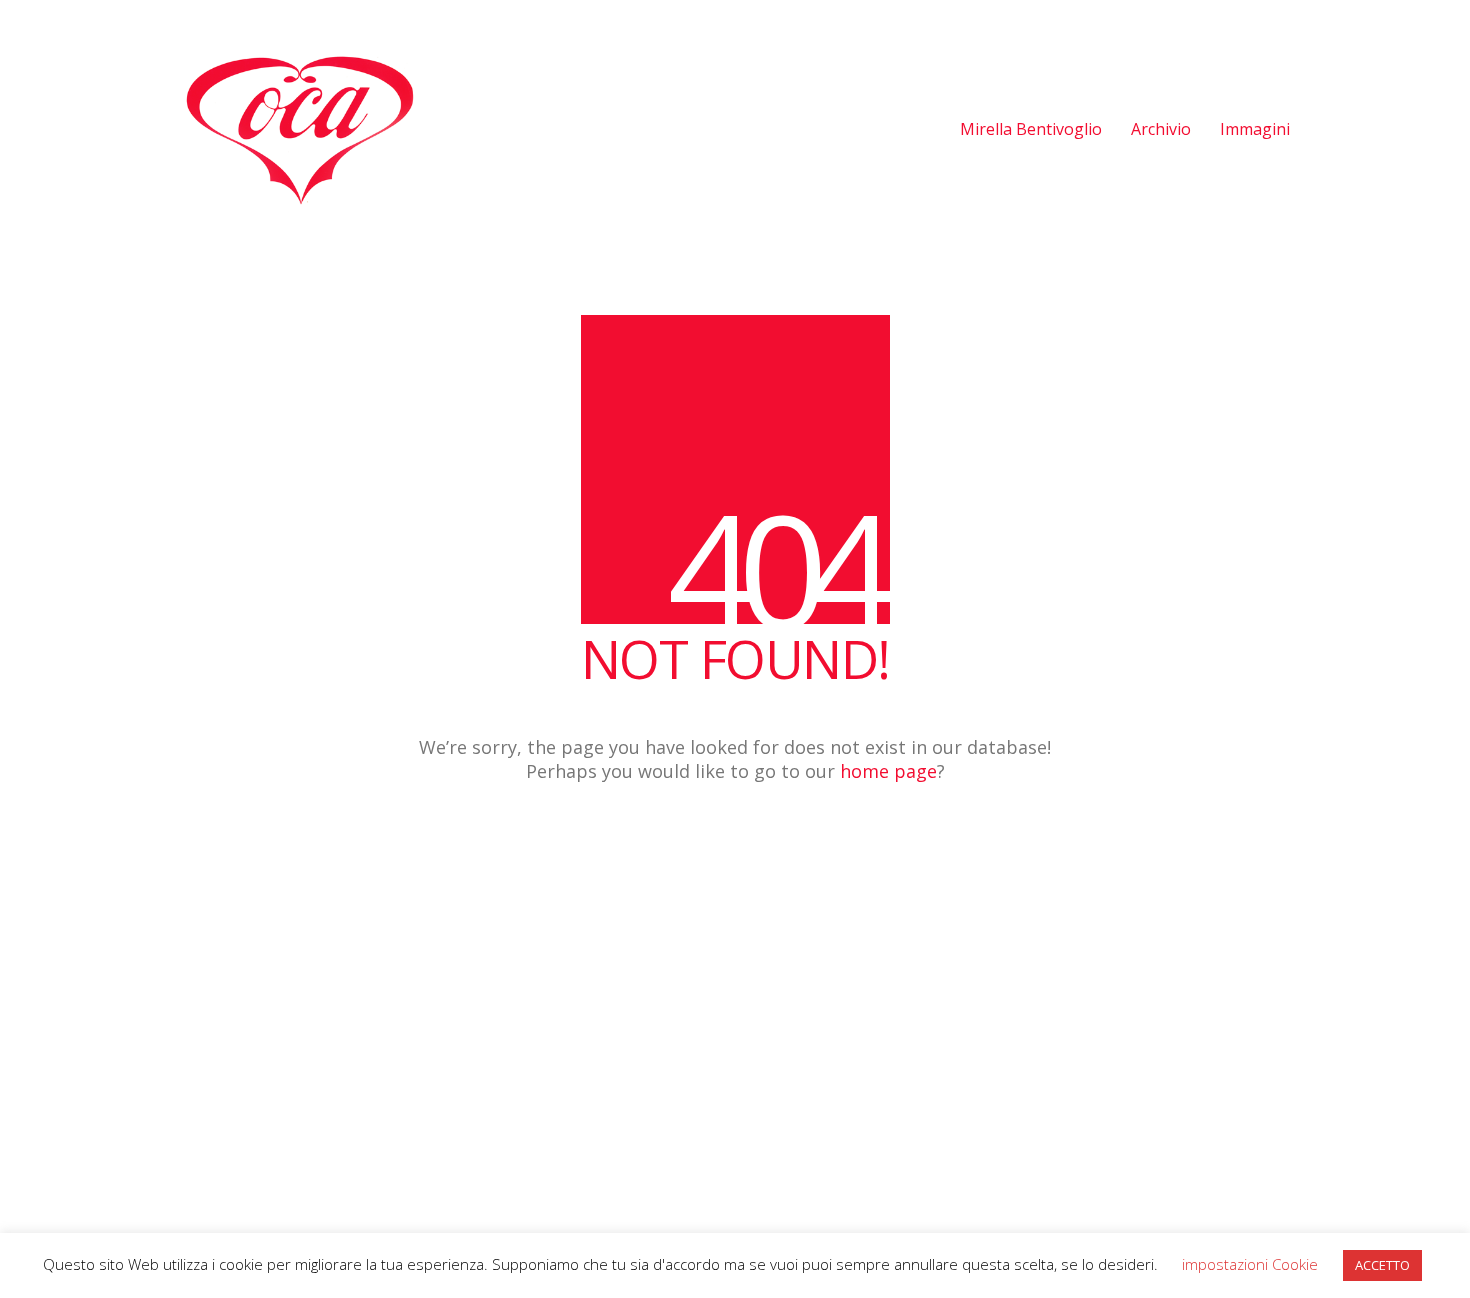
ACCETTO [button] (1382, 1265)
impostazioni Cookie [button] (1250, 1264)
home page (888, 771)
